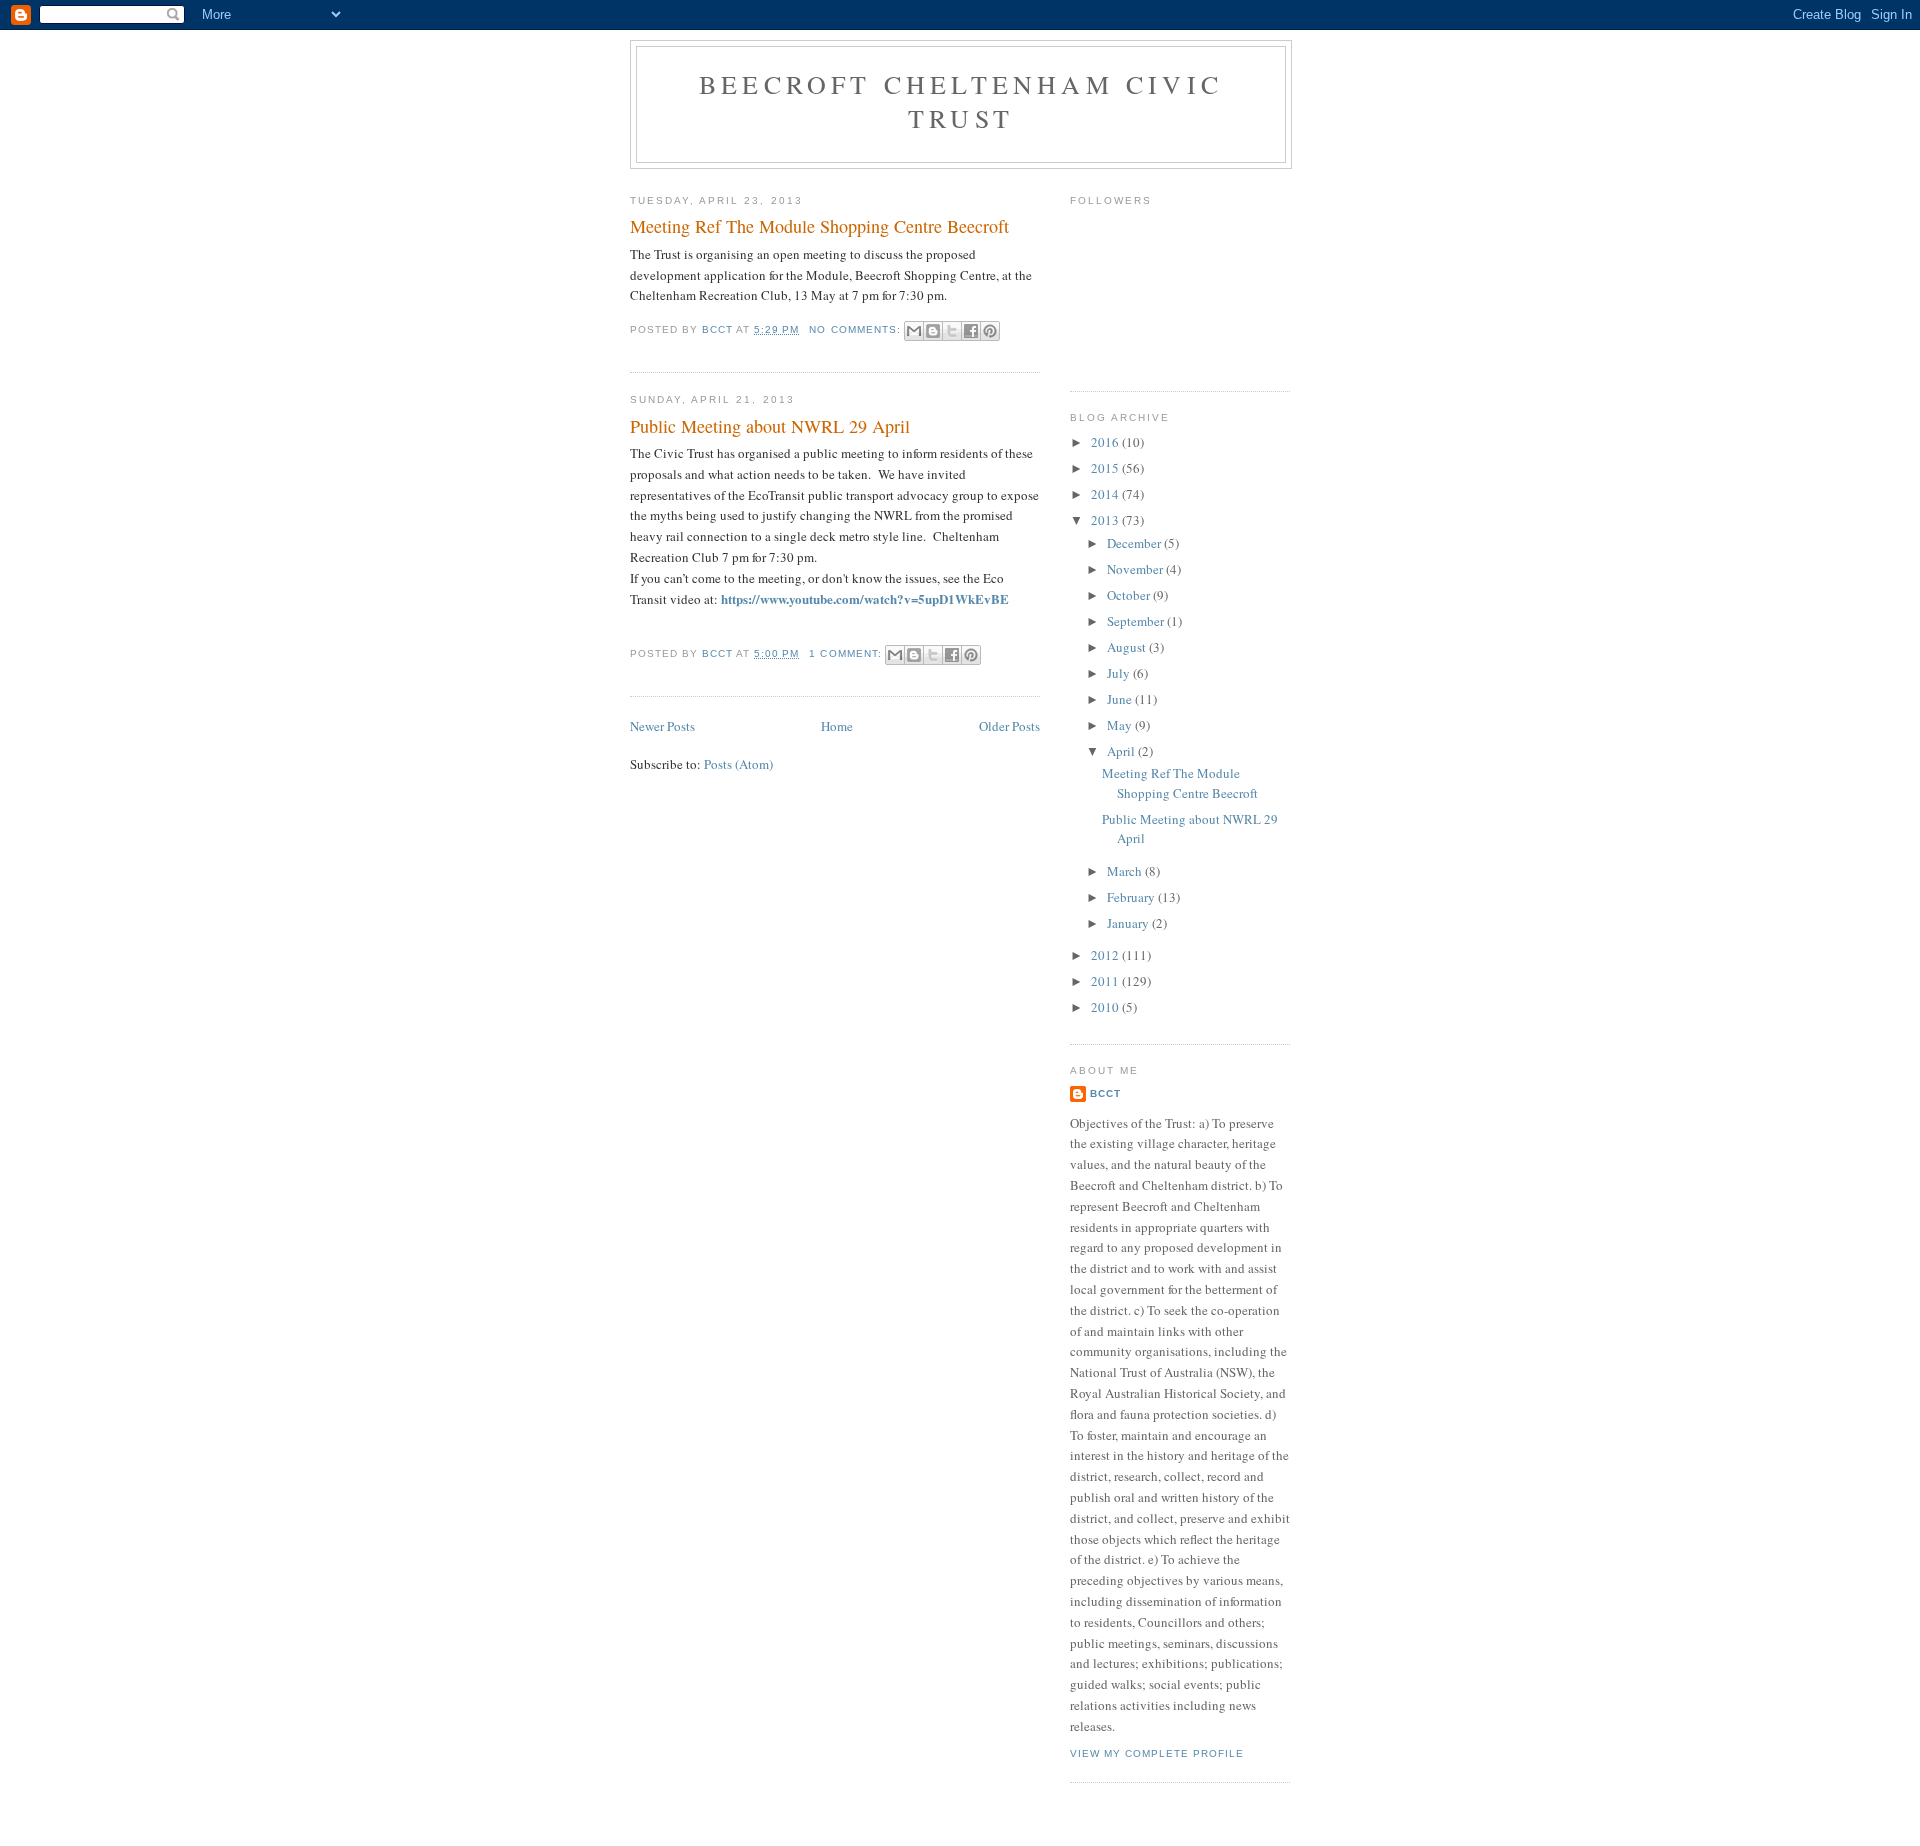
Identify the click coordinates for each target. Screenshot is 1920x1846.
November (1136, 569)
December (1135, 543)
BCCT (1105, 1093)
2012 (1106, 955)
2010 (1106, 1007)
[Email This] (914, 331)
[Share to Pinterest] (990, 331)
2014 (1106, 494)
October (1130, 595)
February (1132, 897)
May (1121, 725)
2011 (1106, 981)
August (1128, 647)
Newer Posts (662, 726)
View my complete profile (1157, 1753)
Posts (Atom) (738, 764)
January (1129, 923)
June (1121, 699)
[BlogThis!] (933, 331)
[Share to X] (952, 331)
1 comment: (847, 653)
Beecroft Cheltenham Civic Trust (961, 101)
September (1137, 621)
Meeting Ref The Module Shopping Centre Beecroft (819, 226)
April (1122, 751)
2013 (1106, 520)
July (1120, 673)
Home (837, 726)
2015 (1106, 468)
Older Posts (1009, 726)
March (1126, 871)
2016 (1106, 442)
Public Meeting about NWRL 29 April (770, 426)
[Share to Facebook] (971, 331)
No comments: (856, 329)
